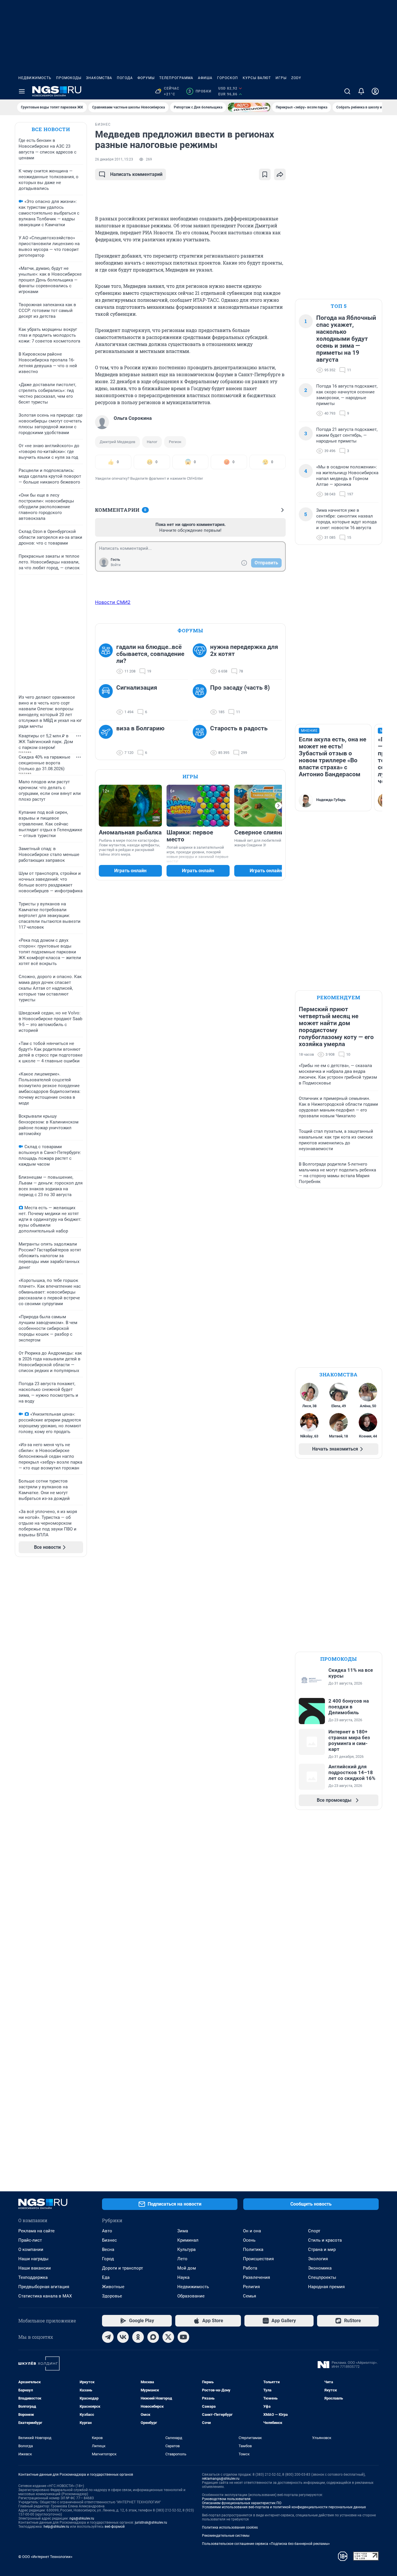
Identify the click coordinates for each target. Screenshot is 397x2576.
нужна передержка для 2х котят (244, 650)
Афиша (205, 78)
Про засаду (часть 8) (240, 688)
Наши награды (33, 2259)
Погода (125, 78)
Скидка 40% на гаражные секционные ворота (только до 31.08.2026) (44, 763)
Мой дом (187, 2268)
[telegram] (108, 2337)
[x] (168, 2337)
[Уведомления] (361, 91)
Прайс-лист (30, 2240)
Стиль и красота (325, 2240)
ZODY (296, 78)
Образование (191, 2296)
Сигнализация (137, 688)
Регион (175, 442)
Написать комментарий (136, 174)
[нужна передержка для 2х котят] (201, 659)
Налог (152, 442)
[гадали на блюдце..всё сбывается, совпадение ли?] (108, 659)
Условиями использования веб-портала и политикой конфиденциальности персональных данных (284, 2507)
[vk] (123, 2337)
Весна (108, 2249)
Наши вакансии (35, 2268)
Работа (250, 2268)
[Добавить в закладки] (265, 174)
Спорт (314, 2231)
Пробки (200, 91)
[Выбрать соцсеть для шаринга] (280, 174)
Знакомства (99, 78)
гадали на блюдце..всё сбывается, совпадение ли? (150, 654)
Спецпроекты (322, 2277)
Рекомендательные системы (226, 2536)
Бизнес (109, 2240)
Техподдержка (33, 2277)
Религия (251, 2287)
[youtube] (183, 2337)
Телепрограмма (176, 78)
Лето (182, 2259)
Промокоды (69, 78)
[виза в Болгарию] (108, 741)
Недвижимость (35, 78)
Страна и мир (322, 2249)
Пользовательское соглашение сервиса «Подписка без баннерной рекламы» (266, 2544)
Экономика (320, 2268)
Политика (253, 2249)
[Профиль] (375, 91)
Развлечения (256, 2277)
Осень (249, 2240)
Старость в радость (239, 728)
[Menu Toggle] (22, 91)
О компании (31, 2249)
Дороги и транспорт (123, 2268)
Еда (106, 2277)
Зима (183, 2231)
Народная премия (326, 2287)
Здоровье (112, 2296)
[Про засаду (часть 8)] (201, 700)
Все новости (51, 129)
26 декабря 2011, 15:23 (114, 159)
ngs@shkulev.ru (82, 2518)
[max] (153, 2337)
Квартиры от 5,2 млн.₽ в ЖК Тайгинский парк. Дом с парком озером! (46, 742)
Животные (113, 2287)
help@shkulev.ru (56, 2527)
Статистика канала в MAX (45, 2296)
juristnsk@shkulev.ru (151, 2523)
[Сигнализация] (108, 700)
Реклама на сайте (36, 2231)
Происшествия (258, 2259)
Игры (281, 78)
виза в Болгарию (140, 728)
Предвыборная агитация (44, 2287)
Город (108, 2259)
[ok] (138, 2337)
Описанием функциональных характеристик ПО (242, 2503)
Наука (183, 2277)
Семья (250, 2296)
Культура (186, 2249)
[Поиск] (347, 91)
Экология (318, 2259)
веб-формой (115, 2527)
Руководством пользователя (226, 2499)
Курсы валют (257, 78)
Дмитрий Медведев (117, 442)
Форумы (146, 78)
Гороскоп (228, 78)
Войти (116, 565)
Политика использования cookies (230, 2527)
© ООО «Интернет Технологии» (45, 2557)
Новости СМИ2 (113, 602)
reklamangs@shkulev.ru (221, 2479)
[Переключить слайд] (278, 806)
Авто (107, 2231)
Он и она (252, 2231)
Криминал (188, 2240)
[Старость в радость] (201, 741)
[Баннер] (249, 107)
